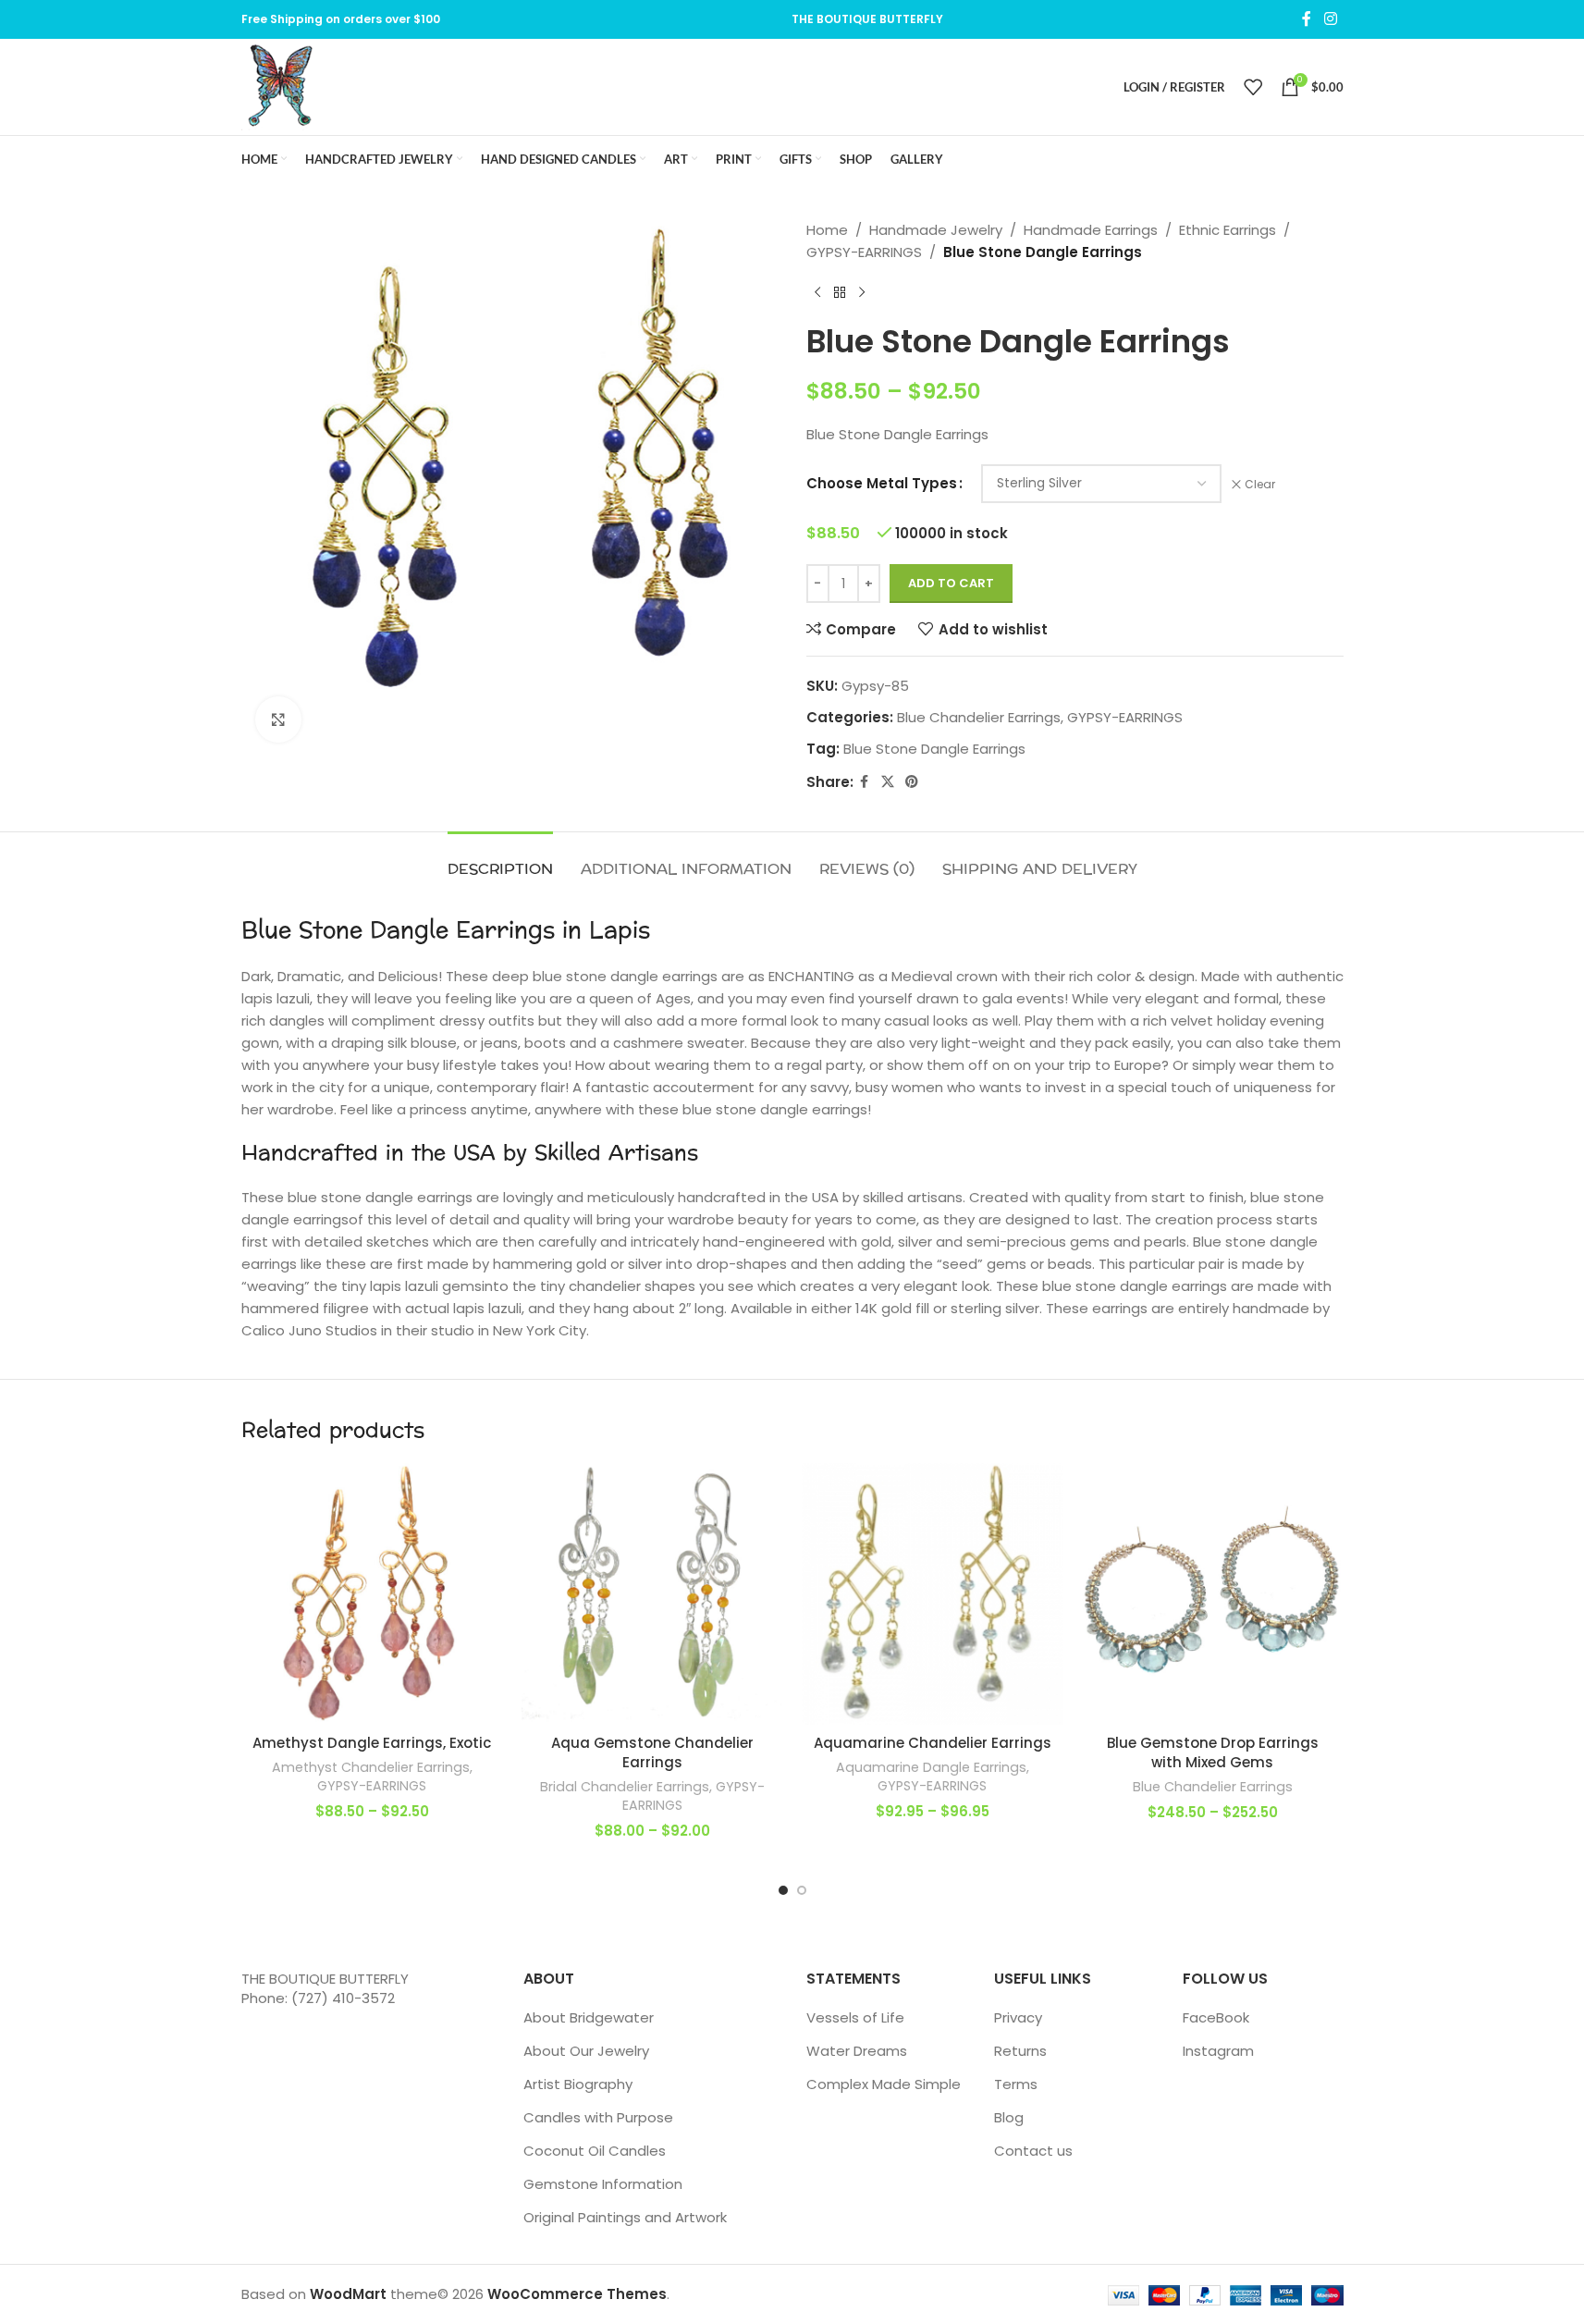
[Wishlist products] (1253, 87)
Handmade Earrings (1091, 230)
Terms (1016, 2084)
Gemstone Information (603, 2184)
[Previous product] (817, 293)
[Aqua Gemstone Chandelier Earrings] (652, 1594)
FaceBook (1216, 2017)
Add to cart (951, 583)
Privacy (1018, 2017)
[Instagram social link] (1330, 19)
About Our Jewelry (586, 2051)
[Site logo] (280, 86)
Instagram (1218, 2051)
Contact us (1033, 2151)
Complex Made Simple (884, 2084)
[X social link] (888, 782)
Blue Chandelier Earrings (979, 717)
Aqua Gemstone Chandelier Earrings (652, 1752)
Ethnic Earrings (1228, 230)
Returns (1020, 2051)
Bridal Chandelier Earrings (625, 1787)
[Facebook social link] (1307, 19)
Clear (1260, 485)
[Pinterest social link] (912, 782)
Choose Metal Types (882, 483)
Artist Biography (578, 2084)
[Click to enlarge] (278, 719)
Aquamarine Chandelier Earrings (933, 1743)
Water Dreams (857, 2051)
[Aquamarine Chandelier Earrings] (933, 1594)
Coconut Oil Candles (595, 2151)
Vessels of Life (855, 2017)
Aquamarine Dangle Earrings (931, 1767)
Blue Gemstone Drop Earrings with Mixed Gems (1213, 1752)
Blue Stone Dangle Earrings (934, 749)
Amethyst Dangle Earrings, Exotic (372, 1743)
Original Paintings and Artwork (625, 2217)
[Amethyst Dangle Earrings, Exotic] (372, 1594)
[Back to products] (840, 293)
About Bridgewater (589, 2017)
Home (827, 230)
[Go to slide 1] (783, 1890)
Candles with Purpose (598, 2117)
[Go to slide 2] (802, 1890)
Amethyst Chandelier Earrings (371, 1767)
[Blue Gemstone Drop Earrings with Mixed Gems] (1213, 1594)
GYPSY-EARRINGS (864, 252)
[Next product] (862, 293)
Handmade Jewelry (936, 230)
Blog (1009, 2117)
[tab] (500, 860)
